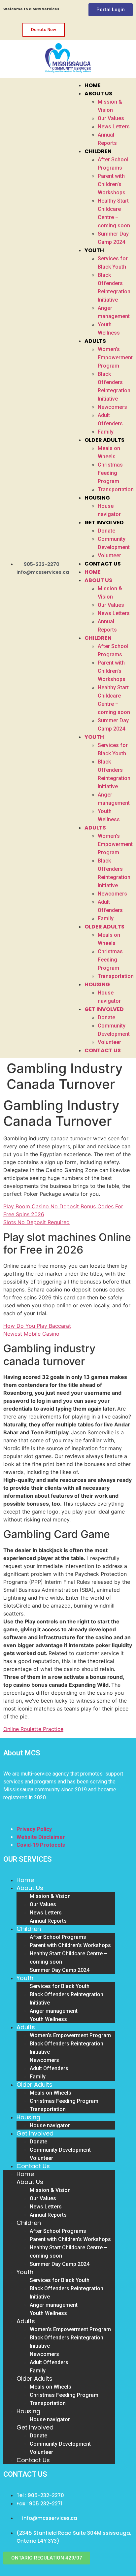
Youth (94, 250)
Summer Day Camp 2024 (60, 1970)
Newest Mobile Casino (31, 1334)
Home (93, 85)
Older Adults (104, 440)
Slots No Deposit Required (36, 1222)
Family (106, 432)
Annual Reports (48, 1921)
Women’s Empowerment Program (115, 358)
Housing (97, 498)
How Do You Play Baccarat (37, 1326)
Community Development (60, 2150)
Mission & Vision (50, 1896)
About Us (98, 94)
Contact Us (103, 564)
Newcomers (112, 407)
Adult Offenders (49, 2068)
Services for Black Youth (60, 1986)
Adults (95, 341)
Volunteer (109, 555)
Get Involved (104, 522)
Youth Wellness (48, 2019)
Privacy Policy (34, 1829)
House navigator (50, 2125)
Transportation (116, 489)
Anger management (54, 2011)
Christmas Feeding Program (110, 473)
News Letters (114, 127)
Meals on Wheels (51, 2093)
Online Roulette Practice (33, 1729)
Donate (106, 531)
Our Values (111, 118)
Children (98, 151)
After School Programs (58, 1937)
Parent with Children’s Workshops (112, 184)
